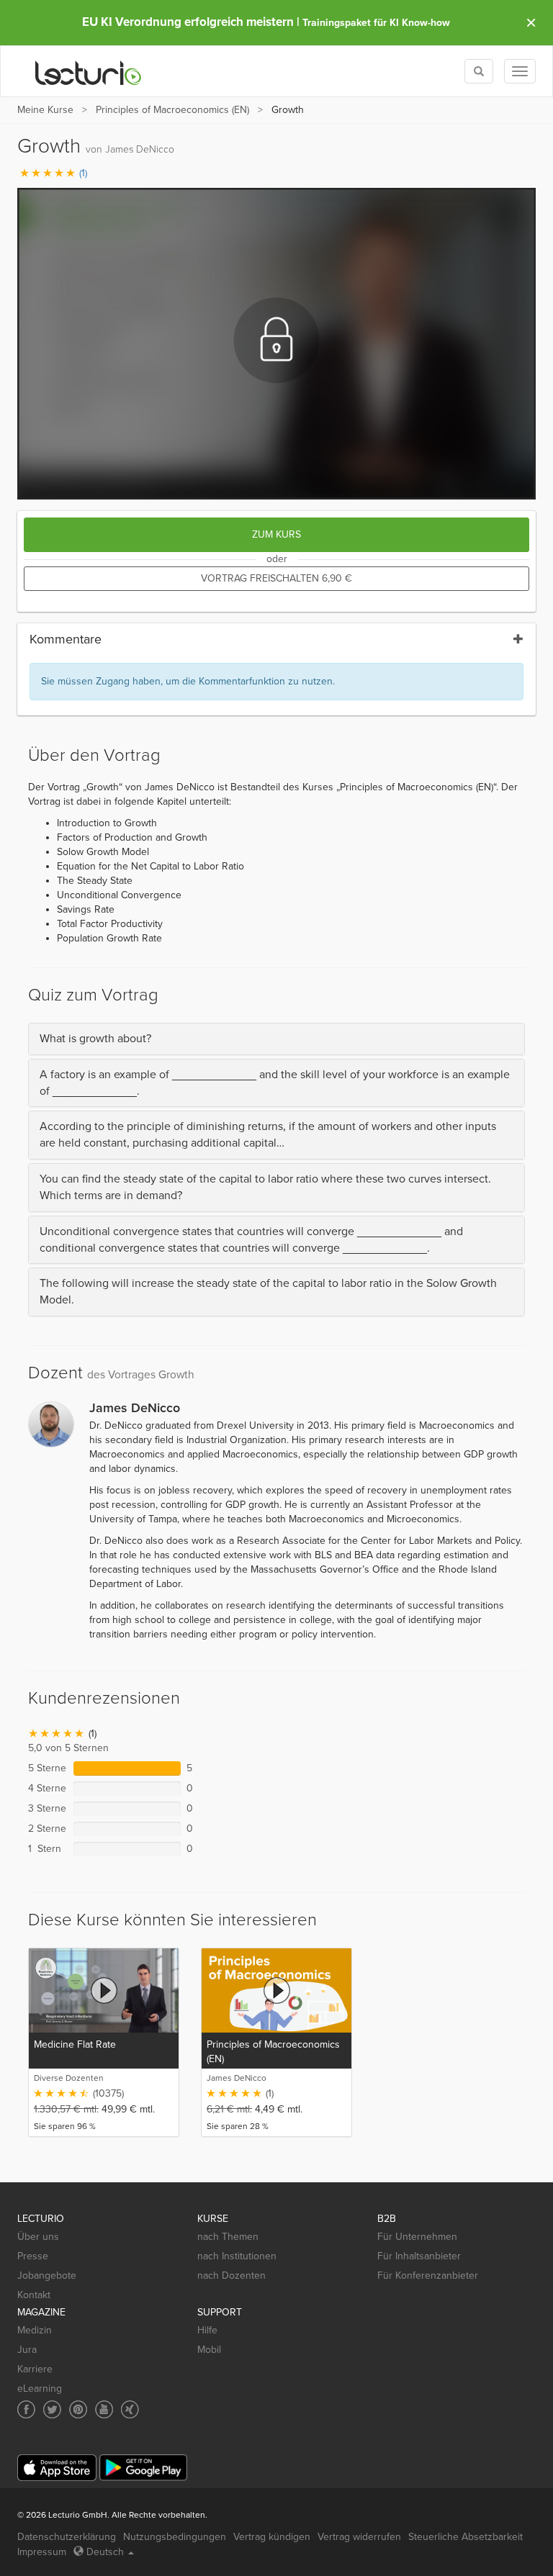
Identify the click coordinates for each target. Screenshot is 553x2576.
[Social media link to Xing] (130, 2409)
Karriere (35, 2369)
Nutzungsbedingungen (175, 2537)
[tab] (276, 1039)
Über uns (38, 2237)
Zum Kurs (276, 534)
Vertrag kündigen (272, 2537)
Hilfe (207, 2330)
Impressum (42, 2552)
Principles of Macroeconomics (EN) (172, 110)
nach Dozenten (231, 2276)
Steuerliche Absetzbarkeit (466, 2537)
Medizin (35, 2330)
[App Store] (57, 2468)
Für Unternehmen (417, 2237)
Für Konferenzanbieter (428, 2276)
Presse (33, 2256)
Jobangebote (47, 2276)
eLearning (40, 2389)
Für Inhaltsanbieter (419, 2256)
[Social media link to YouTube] (104, 2409)
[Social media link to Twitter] (52, 2409)
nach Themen (228, 2237)
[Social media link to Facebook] (26, 2409)
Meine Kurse (45, 110)
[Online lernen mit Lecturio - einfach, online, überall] (89, 72)
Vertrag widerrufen (359, 2537)
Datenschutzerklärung (67, 2537)
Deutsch (105, 2552)
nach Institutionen (237, 2256)
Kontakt (34, 2295)
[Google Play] (143, 2468)
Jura (27, 2350)
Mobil (209, 2350)
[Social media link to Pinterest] (78, 2409)
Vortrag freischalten (276, 578)
